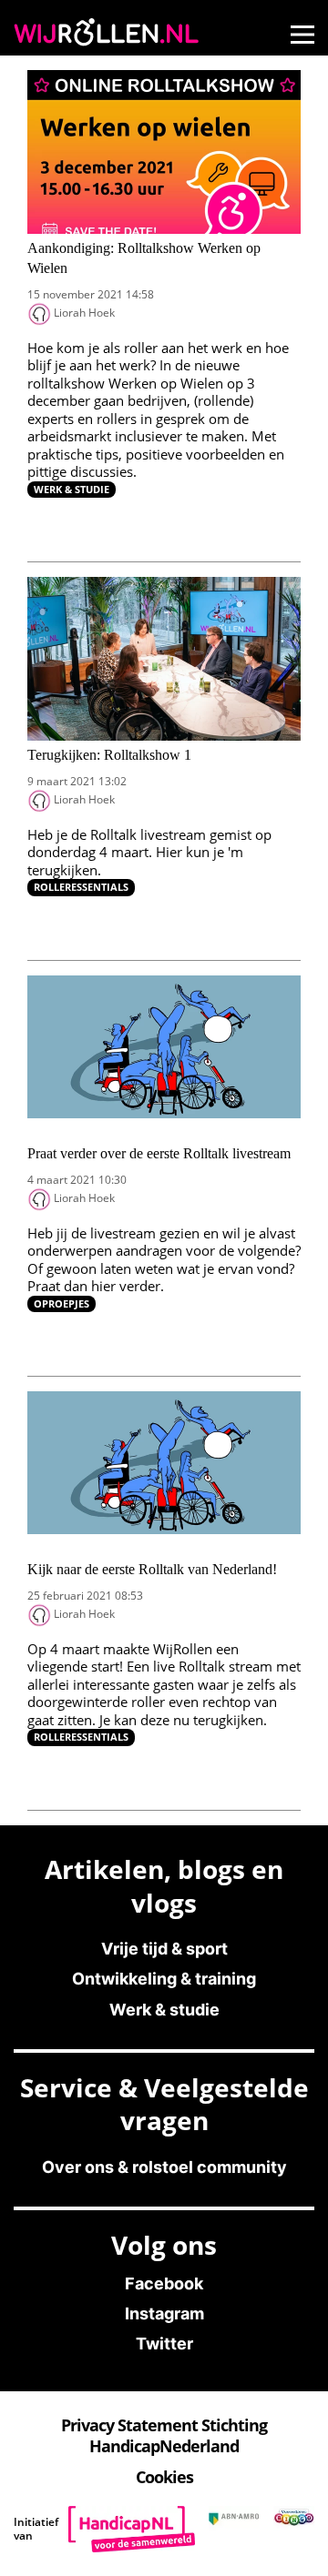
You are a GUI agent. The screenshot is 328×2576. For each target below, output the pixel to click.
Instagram (164, 2313)
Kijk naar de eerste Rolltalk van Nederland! (152, 1569)
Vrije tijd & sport (164, 1949)
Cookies (164, 2477)
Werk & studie (72, 489)
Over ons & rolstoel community (164, 2167)
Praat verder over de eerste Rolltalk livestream (159, 1153)
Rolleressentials (81, 887)
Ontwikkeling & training (164, 1979)
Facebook (164, 2283)
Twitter (164, 2344)
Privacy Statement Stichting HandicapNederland (164, 2435)
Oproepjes (61, 1303)
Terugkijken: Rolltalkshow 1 (109, 755)
